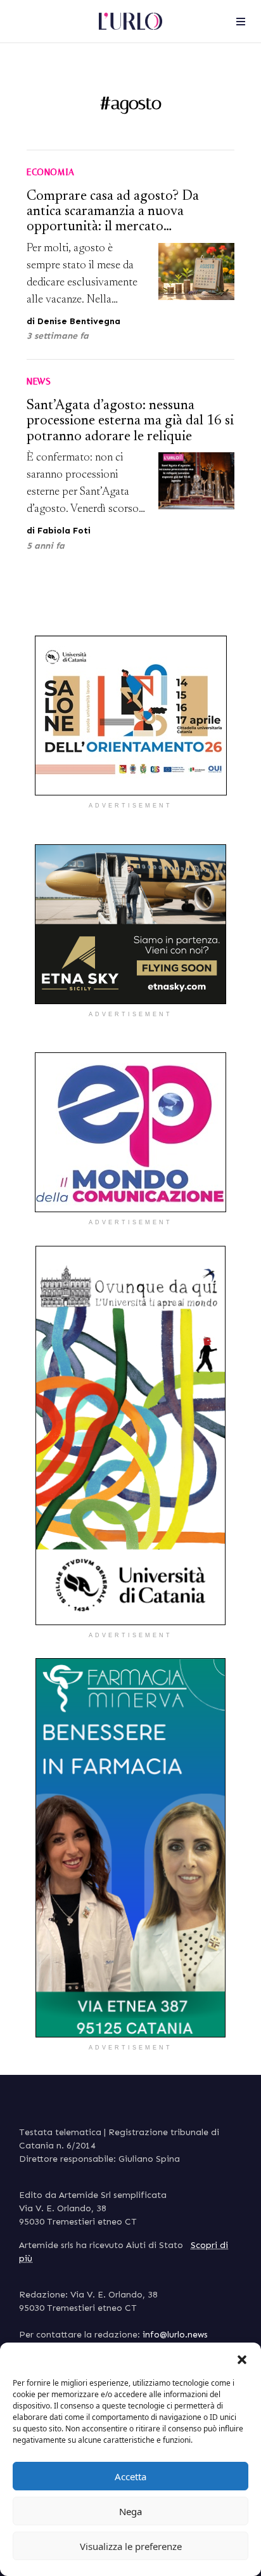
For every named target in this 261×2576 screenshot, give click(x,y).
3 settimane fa (58, 336)
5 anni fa (46, 546)
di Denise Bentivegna (73, 321)
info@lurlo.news (175, 2335)
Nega (130, 2511)
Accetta (130, 2476)
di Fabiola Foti (59, 531)
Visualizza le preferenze (131, 2546)
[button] (242, 2358)
